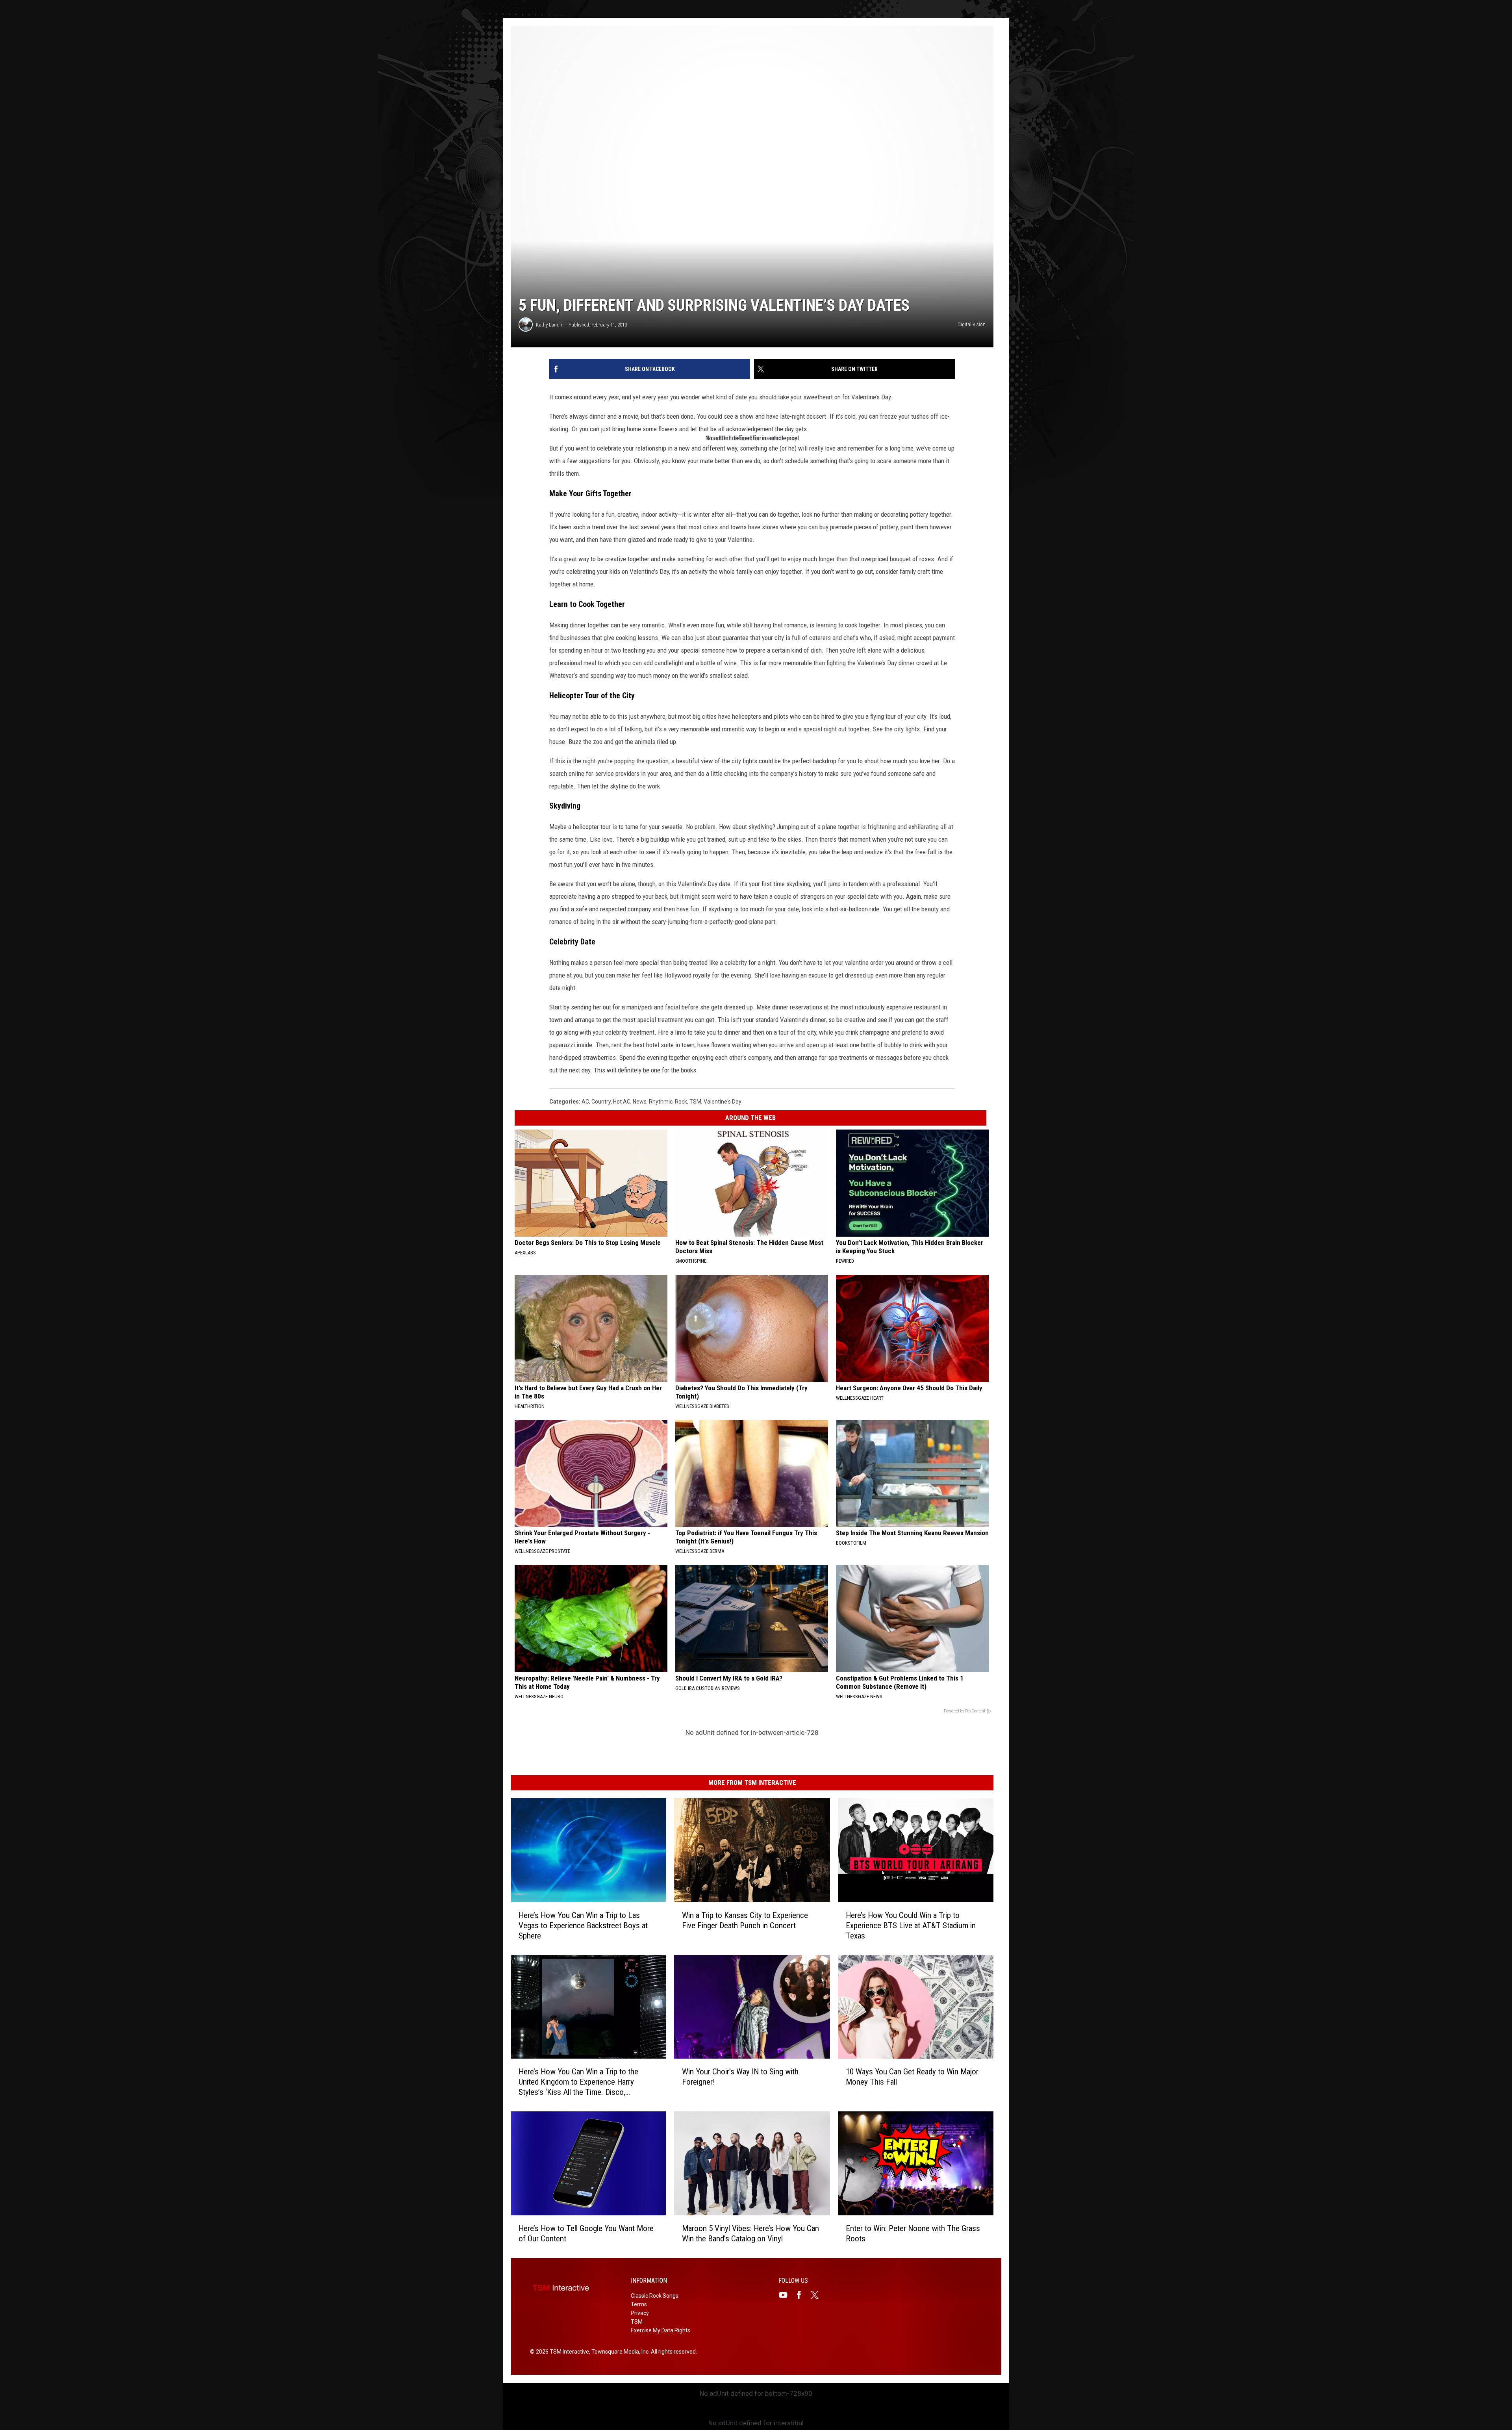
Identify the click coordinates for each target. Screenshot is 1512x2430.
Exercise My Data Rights (661, 2330)
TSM (695, 1102)
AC (585, 1102)
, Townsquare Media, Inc (619, 2352)
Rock (681, 1102)
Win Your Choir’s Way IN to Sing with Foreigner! (740, 2077)
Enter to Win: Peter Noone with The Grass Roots (913, 2233)
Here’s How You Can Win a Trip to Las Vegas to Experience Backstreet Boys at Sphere (583, 1925)
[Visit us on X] (818, 2295)
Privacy (640, 2313)
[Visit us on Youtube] (786, 2295)
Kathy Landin (550, 325)
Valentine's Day (723, 1102)
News (640, 1102)
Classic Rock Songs (655, 2296)
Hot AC (622, 1102)
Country (601, 1102)
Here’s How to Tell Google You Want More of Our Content (586, 2233)
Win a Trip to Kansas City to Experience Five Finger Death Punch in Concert (745, 1920)
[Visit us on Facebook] (802, 2295)
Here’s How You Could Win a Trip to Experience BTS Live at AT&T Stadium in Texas (911, 1925)
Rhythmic (661, 1102)
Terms (639, 2304)
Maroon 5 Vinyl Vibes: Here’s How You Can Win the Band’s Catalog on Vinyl (750, 2233)
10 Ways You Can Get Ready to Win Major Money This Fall (912, 2077)
